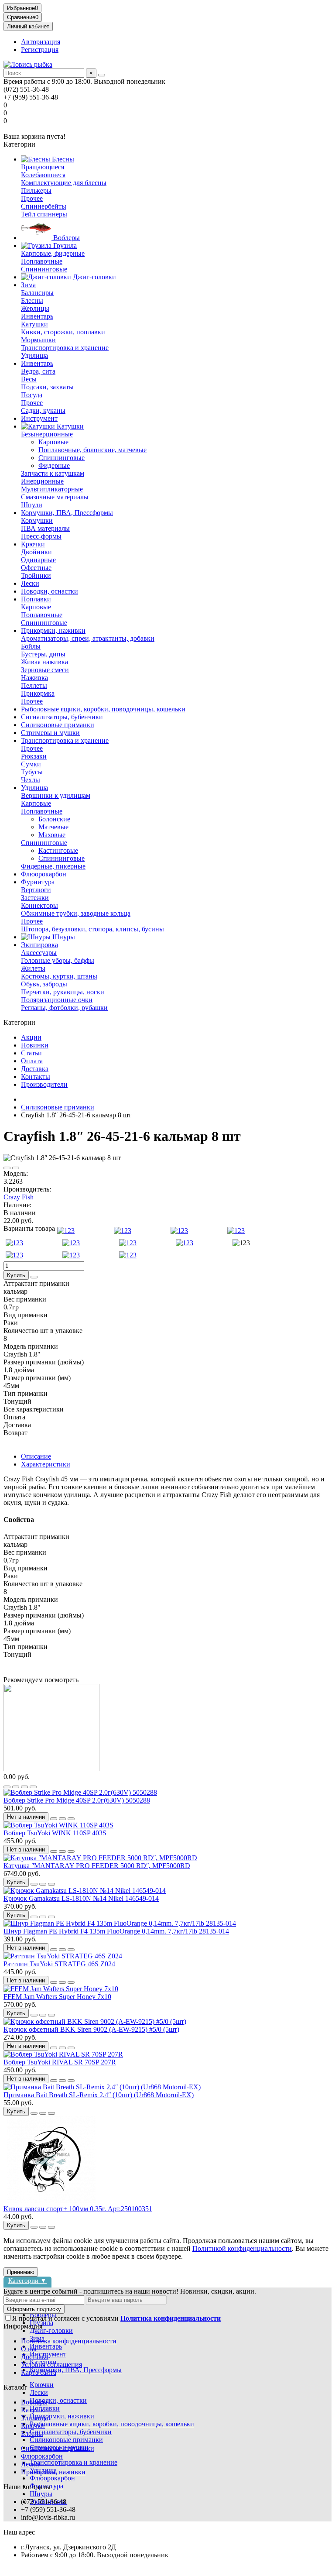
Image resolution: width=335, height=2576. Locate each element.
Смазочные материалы (55, 497)
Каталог (15, 2387)
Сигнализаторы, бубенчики (62, 717)
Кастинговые (58, 850)
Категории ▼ (27, 2280)
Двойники (36, 552)
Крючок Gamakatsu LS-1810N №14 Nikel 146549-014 (81, 1898)
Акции (31, 1037)
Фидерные (54, 465)
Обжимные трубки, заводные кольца (76, 913)
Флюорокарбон (44, 874)
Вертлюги (36, 890)
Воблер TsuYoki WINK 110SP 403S (55, 1833)
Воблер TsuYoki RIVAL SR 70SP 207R (60, 2062)
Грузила (64, 246)
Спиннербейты (44, 206)
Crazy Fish (19, 1197)
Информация (23, 2326)
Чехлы (31, 780)
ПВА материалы (45, 528)
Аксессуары (39, 953)
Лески (30, 583)
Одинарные (38, 560)
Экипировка (39, 945)
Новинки (35, 1045)
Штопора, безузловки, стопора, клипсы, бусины (92, 929)
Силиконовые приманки (58, 725)
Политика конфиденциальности (69, 2341)
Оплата (32, 1061)
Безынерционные (47, 434)
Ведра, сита (38, 371)
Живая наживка (44, 662)
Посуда (32, 395)
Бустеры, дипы (43, 654)
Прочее (32, 198)
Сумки (31, 764)
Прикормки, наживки (53, 630)
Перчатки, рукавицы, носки (63, 992)
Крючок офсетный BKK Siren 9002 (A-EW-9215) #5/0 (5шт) (91, 2029)
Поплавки (36, 599)
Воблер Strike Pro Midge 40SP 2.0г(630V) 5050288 (77, 1800)
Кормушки (37, 520)
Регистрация (40, 50)
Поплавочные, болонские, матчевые (92, 450)
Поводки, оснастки (50, 591)
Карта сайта (39, 2372)
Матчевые (53, 827)
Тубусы (32, 772)
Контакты (36, 1077)
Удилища (34, 355)
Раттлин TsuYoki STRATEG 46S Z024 (59, 1964)
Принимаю (21, 2272)
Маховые (52, 835)
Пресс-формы (41, 536)
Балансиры (37, 293)
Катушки (34, 324)
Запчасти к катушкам (53, 473)
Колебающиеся (43, 175)
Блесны (62, 159)
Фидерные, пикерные (53, 866)
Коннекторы (39, 905)
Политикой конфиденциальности (242, 2248)
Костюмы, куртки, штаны (59, 976)
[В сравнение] (16, 1168)
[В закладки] (7, 1168)
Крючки (33, 544)
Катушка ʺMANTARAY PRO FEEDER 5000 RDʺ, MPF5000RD (97, 1866)
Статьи (31, 1053)
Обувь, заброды (44, 984)
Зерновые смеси (45, 670)
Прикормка (38, 693)
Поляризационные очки (57, 1000)
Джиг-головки (94, 277)
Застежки (35, 898)
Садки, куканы (43, 410)
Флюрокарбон (42, 2456)
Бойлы (31, 646)
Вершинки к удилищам (56, 795)
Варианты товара (29, 1228)
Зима (28, 285)
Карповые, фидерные (53, 253)
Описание (36, 1456)
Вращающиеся (43, 167)
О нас (29, 2349)
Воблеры (66, 238)
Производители (44, 1084)
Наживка (34, 678)
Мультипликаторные (52, 489)
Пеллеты (34, 685)
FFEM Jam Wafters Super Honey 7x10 (57, 1997)
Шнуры (63, 937)
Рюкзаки (34, 756)
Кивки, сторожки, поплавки (63, 332)
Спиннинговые (44, 269)
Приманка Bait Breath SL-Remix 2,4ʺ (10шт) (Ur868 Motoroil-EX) (99, 2095)
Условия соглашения (51, 2365)
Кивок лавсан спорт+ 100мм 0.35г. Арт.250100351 (78, 2209)
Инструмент (39, 418)
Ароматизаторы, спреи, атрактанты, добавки (88, 638)
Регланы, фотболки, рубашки (64, 1008)
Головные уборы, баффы (58, 960)
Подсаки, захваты (47, 387)
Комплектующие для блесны (64, 183)
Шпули (32, 505)
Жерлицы (35, 308)
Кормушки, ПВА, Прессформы (67, 513)
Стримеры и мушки (50, 733)
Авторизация (41, 42)
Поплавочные (42, 261)
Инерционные (42, 481)
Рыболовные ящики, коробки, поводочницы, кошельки (103, 709)
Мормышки (38, 340)
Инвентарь (37, 316)
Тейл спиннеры (44, 214)
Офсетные (36, 568)
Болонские (54, 819)
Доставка (35, 1069)
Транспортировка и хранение (65, 348)
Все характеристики (34, 1409)
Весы (29, 379)
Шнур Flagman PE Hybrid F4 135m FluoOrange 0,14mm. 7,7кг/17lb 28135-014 (116, 1931)
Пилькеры (36, 191)
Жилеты (33, 968)
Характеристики (46, 1464)
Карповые (53, 442)
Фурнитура (38, 882)
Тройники (36, 575)
